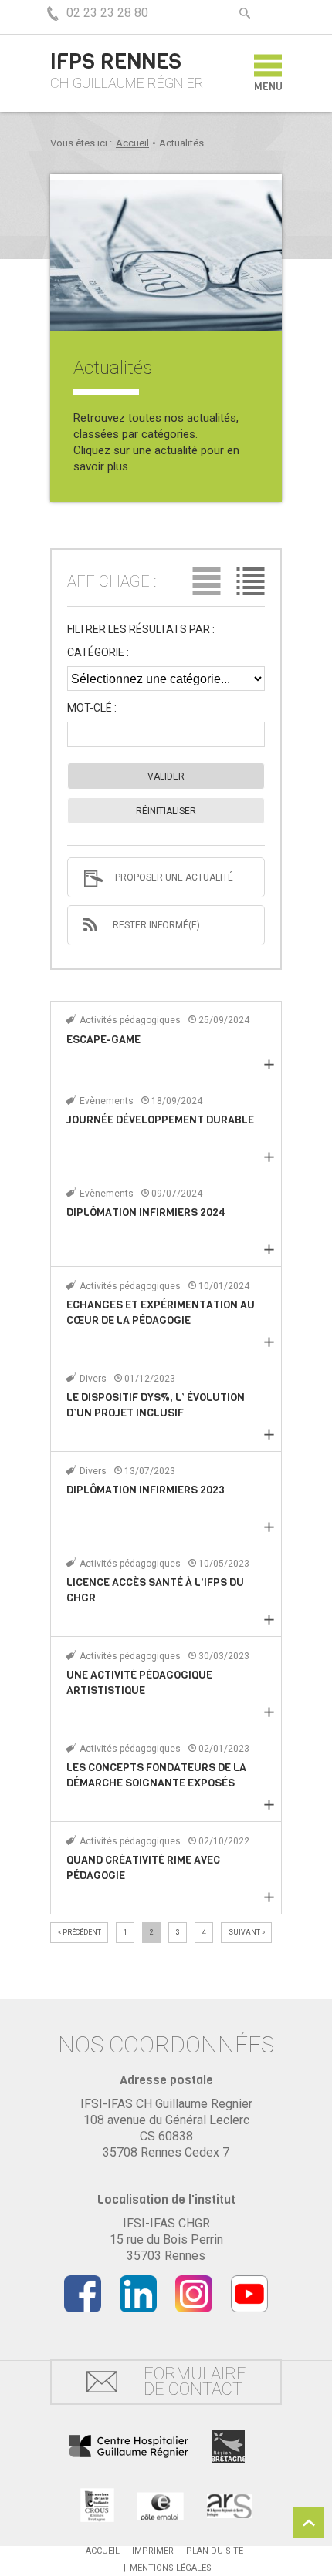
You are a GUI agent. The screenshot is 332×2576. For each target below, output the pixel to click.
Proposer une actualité (174, 877)
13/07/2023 (149, 1471)
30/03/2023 (223, 1656)
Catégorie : (98, 653)
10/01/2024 (223, 1286)
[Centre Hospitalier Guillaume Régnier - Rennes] (129, 2447)
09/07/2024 (176, 1194)
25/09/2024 (223, 1020)
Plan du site (215, 2551)
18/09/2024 (176, 1101)
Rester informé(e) (156, 925)
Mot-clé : (92, 708)
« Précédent (80, 1932)
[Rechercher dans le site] (245, 13)
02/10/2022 (223, 1841)
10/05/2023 (223, 1564)
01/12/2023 (149, 1379)
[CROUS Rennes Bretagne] (97, 2505)
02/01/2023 (223, 1749)
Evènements (107, 1101)
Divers (93, 1379)
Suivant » (247, 1932)
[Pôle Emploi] (161, 2505)
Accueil (132, 143)
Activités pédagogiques (130, 1020)
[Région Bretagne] (228, 2446)
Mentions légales (171, 2568)
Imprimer (153, 2551)
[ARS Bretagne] (229, 2505)
